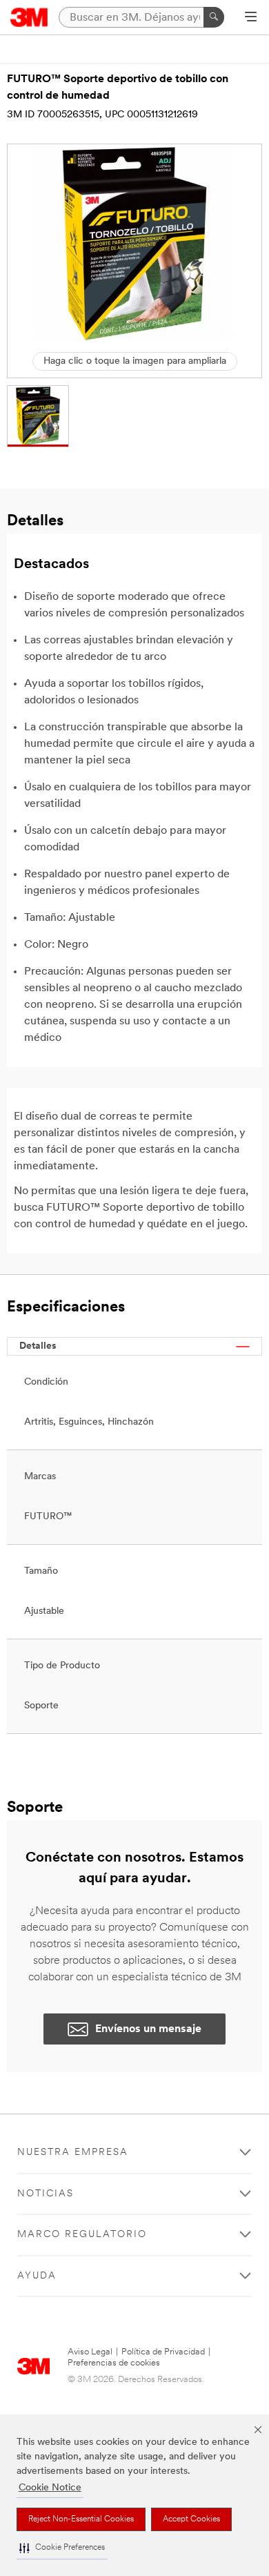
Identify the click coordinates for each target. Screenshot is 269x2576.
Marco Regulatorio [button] (82, 2235)
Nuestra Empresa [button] (73, 2153)
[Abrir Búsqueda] (251, 18)
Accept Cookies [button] (191, 2519)
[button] (62, 2548)
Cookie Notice (50, 2488)
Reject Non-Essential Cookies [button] (81, 2519)
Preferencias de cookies (114, 2363)
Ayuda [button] (37, 2276)
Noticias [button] (46, 2194)
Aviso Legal (90, 2352)
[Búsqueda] (214, 17)
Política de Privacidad (163, 2352)
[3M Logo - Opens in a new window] (29, 17)
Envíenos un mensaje (148, 2029)
